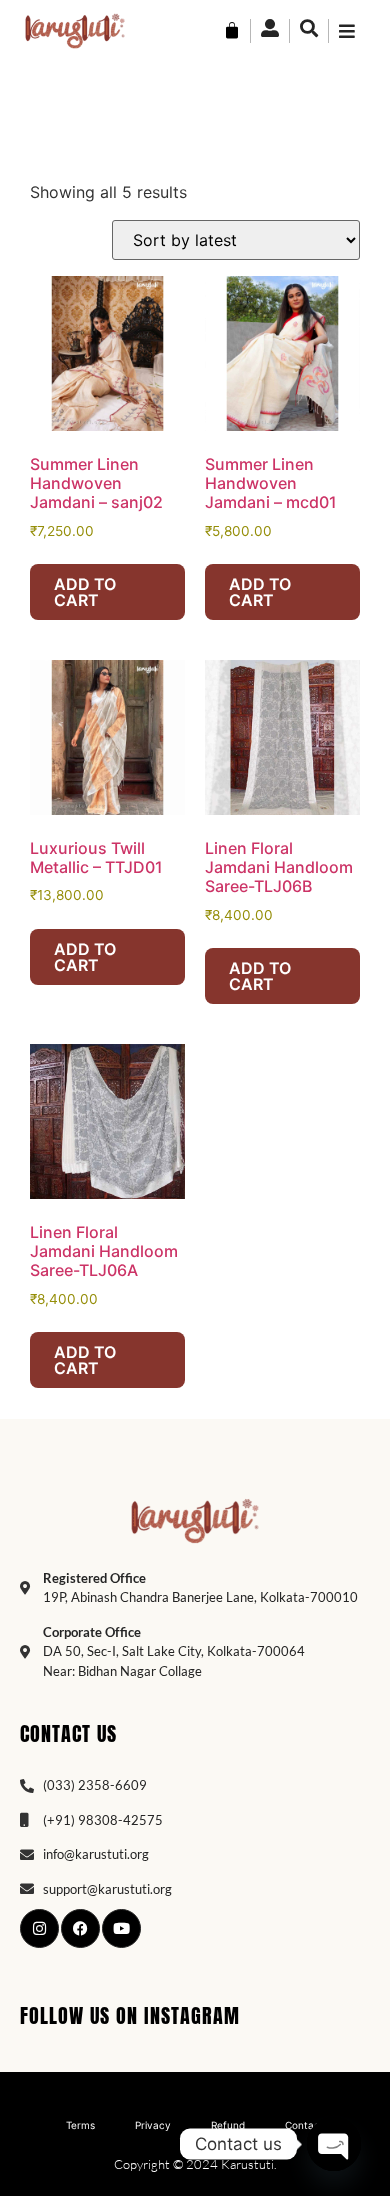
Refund (228, 2125)
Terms (80, 2125)
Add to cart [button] (85, 592)
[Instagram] (39, 1928)
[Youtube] (121, 1928)
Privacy (153, 2125)
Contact (304, 2125)
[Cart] (232, 31)
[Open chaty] (334, 2144)
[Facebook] (80, 1928)
